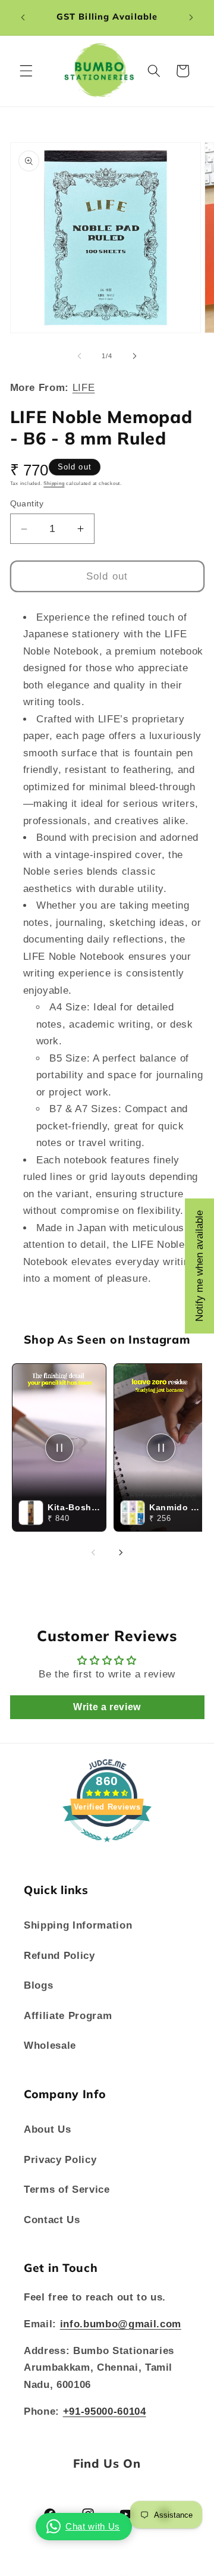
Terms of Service (67, 2189)
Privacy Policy (60, 2159)
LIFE (84, 387)
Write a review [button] (107, 1707)
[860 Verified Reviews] (107, 1848)
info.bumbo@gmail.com (121, 2324)
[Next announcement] (191, 17)
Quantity (27, 503)
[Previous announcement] (23, 17)
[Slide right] (134, 356)
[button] (26, 71)
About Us (47, 2129)
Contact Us (52, 2220)
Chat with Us (93, 2526)
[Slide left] (80, 356)
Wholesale (50, 2045)
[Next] (121, 1553)
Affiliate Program (68, 2015)
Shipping (54, 483)
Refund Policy (59, 1955)
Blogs (38, 1985)
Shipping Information (78, 1925)
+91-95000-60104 (105, 2411)
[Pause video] (59, 1448)
